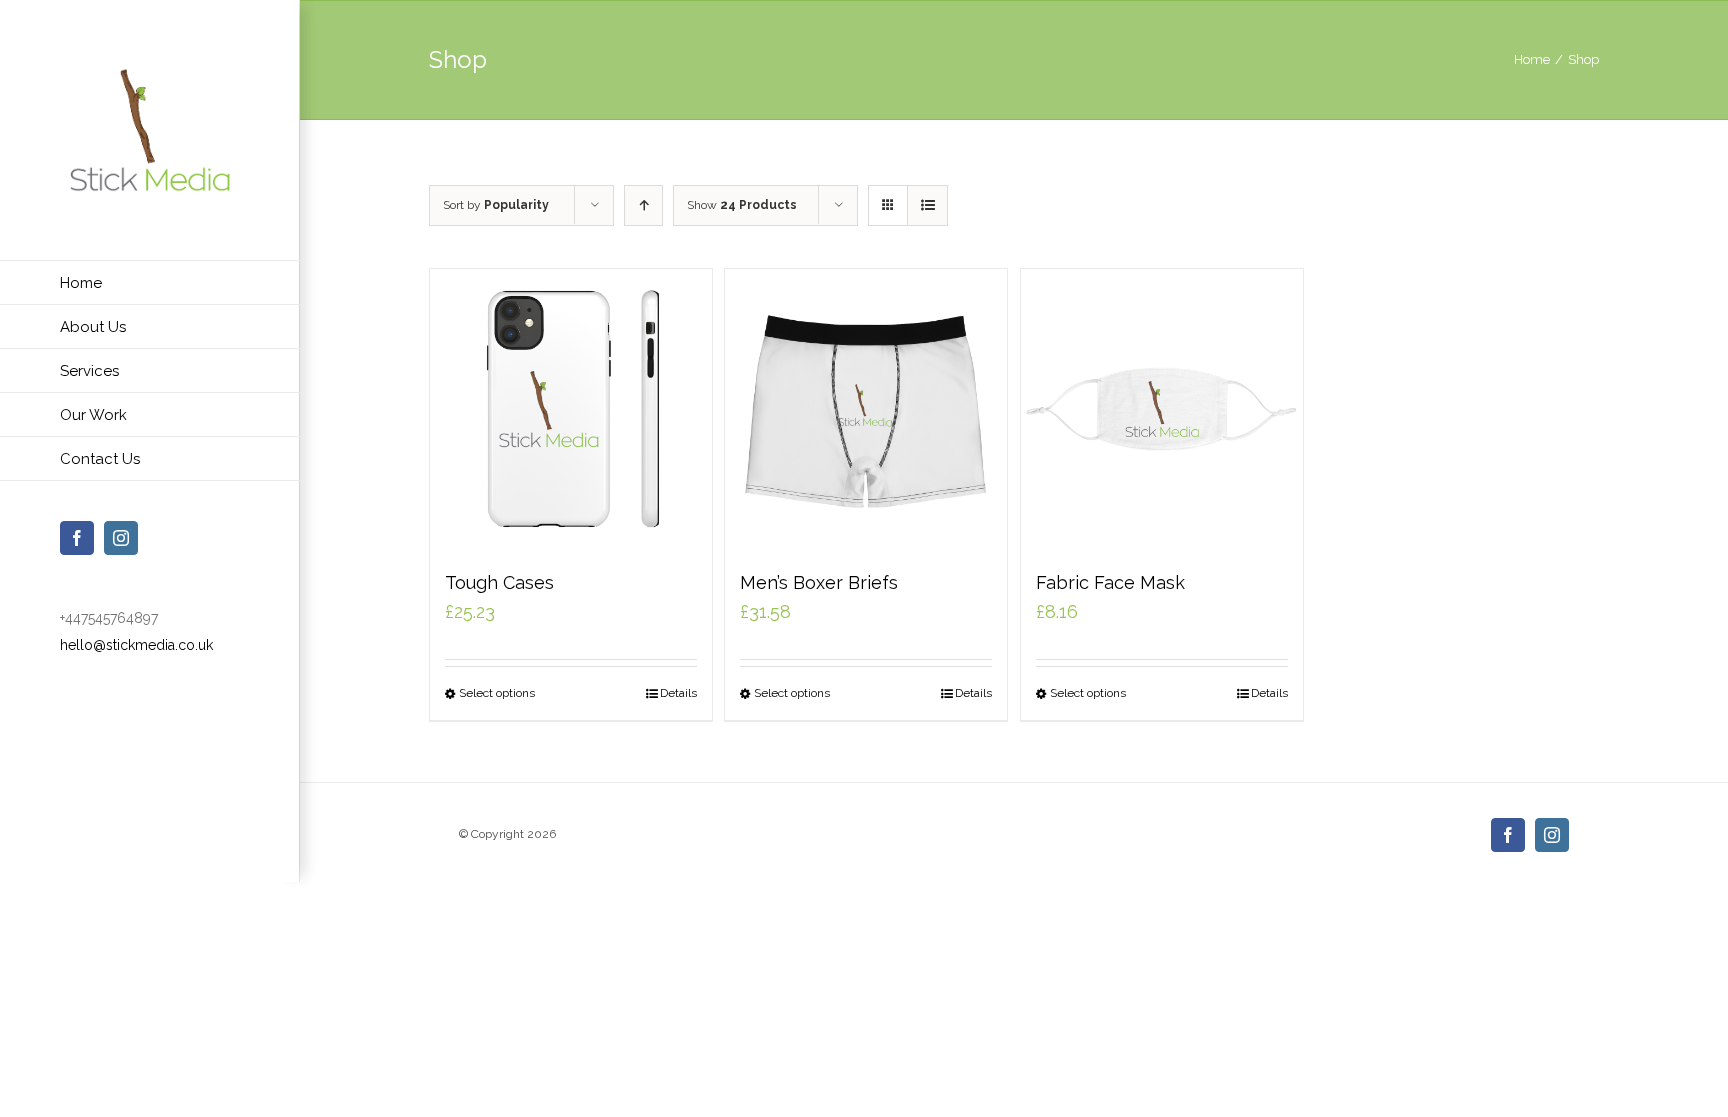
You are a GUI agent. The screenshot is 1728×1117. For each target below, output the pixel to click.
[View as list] (927, 205)
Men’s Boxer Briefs (819, 582)
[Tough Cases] (571, 410)
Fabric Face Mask (1110, 582)
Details (678, 693)
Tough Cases (499, 582)
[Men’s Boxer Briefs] (866, 410)
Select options (497, 693)
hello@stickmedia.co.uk (136, 645)
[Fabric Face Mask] (1162, 410)
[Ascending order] (643, 205)
